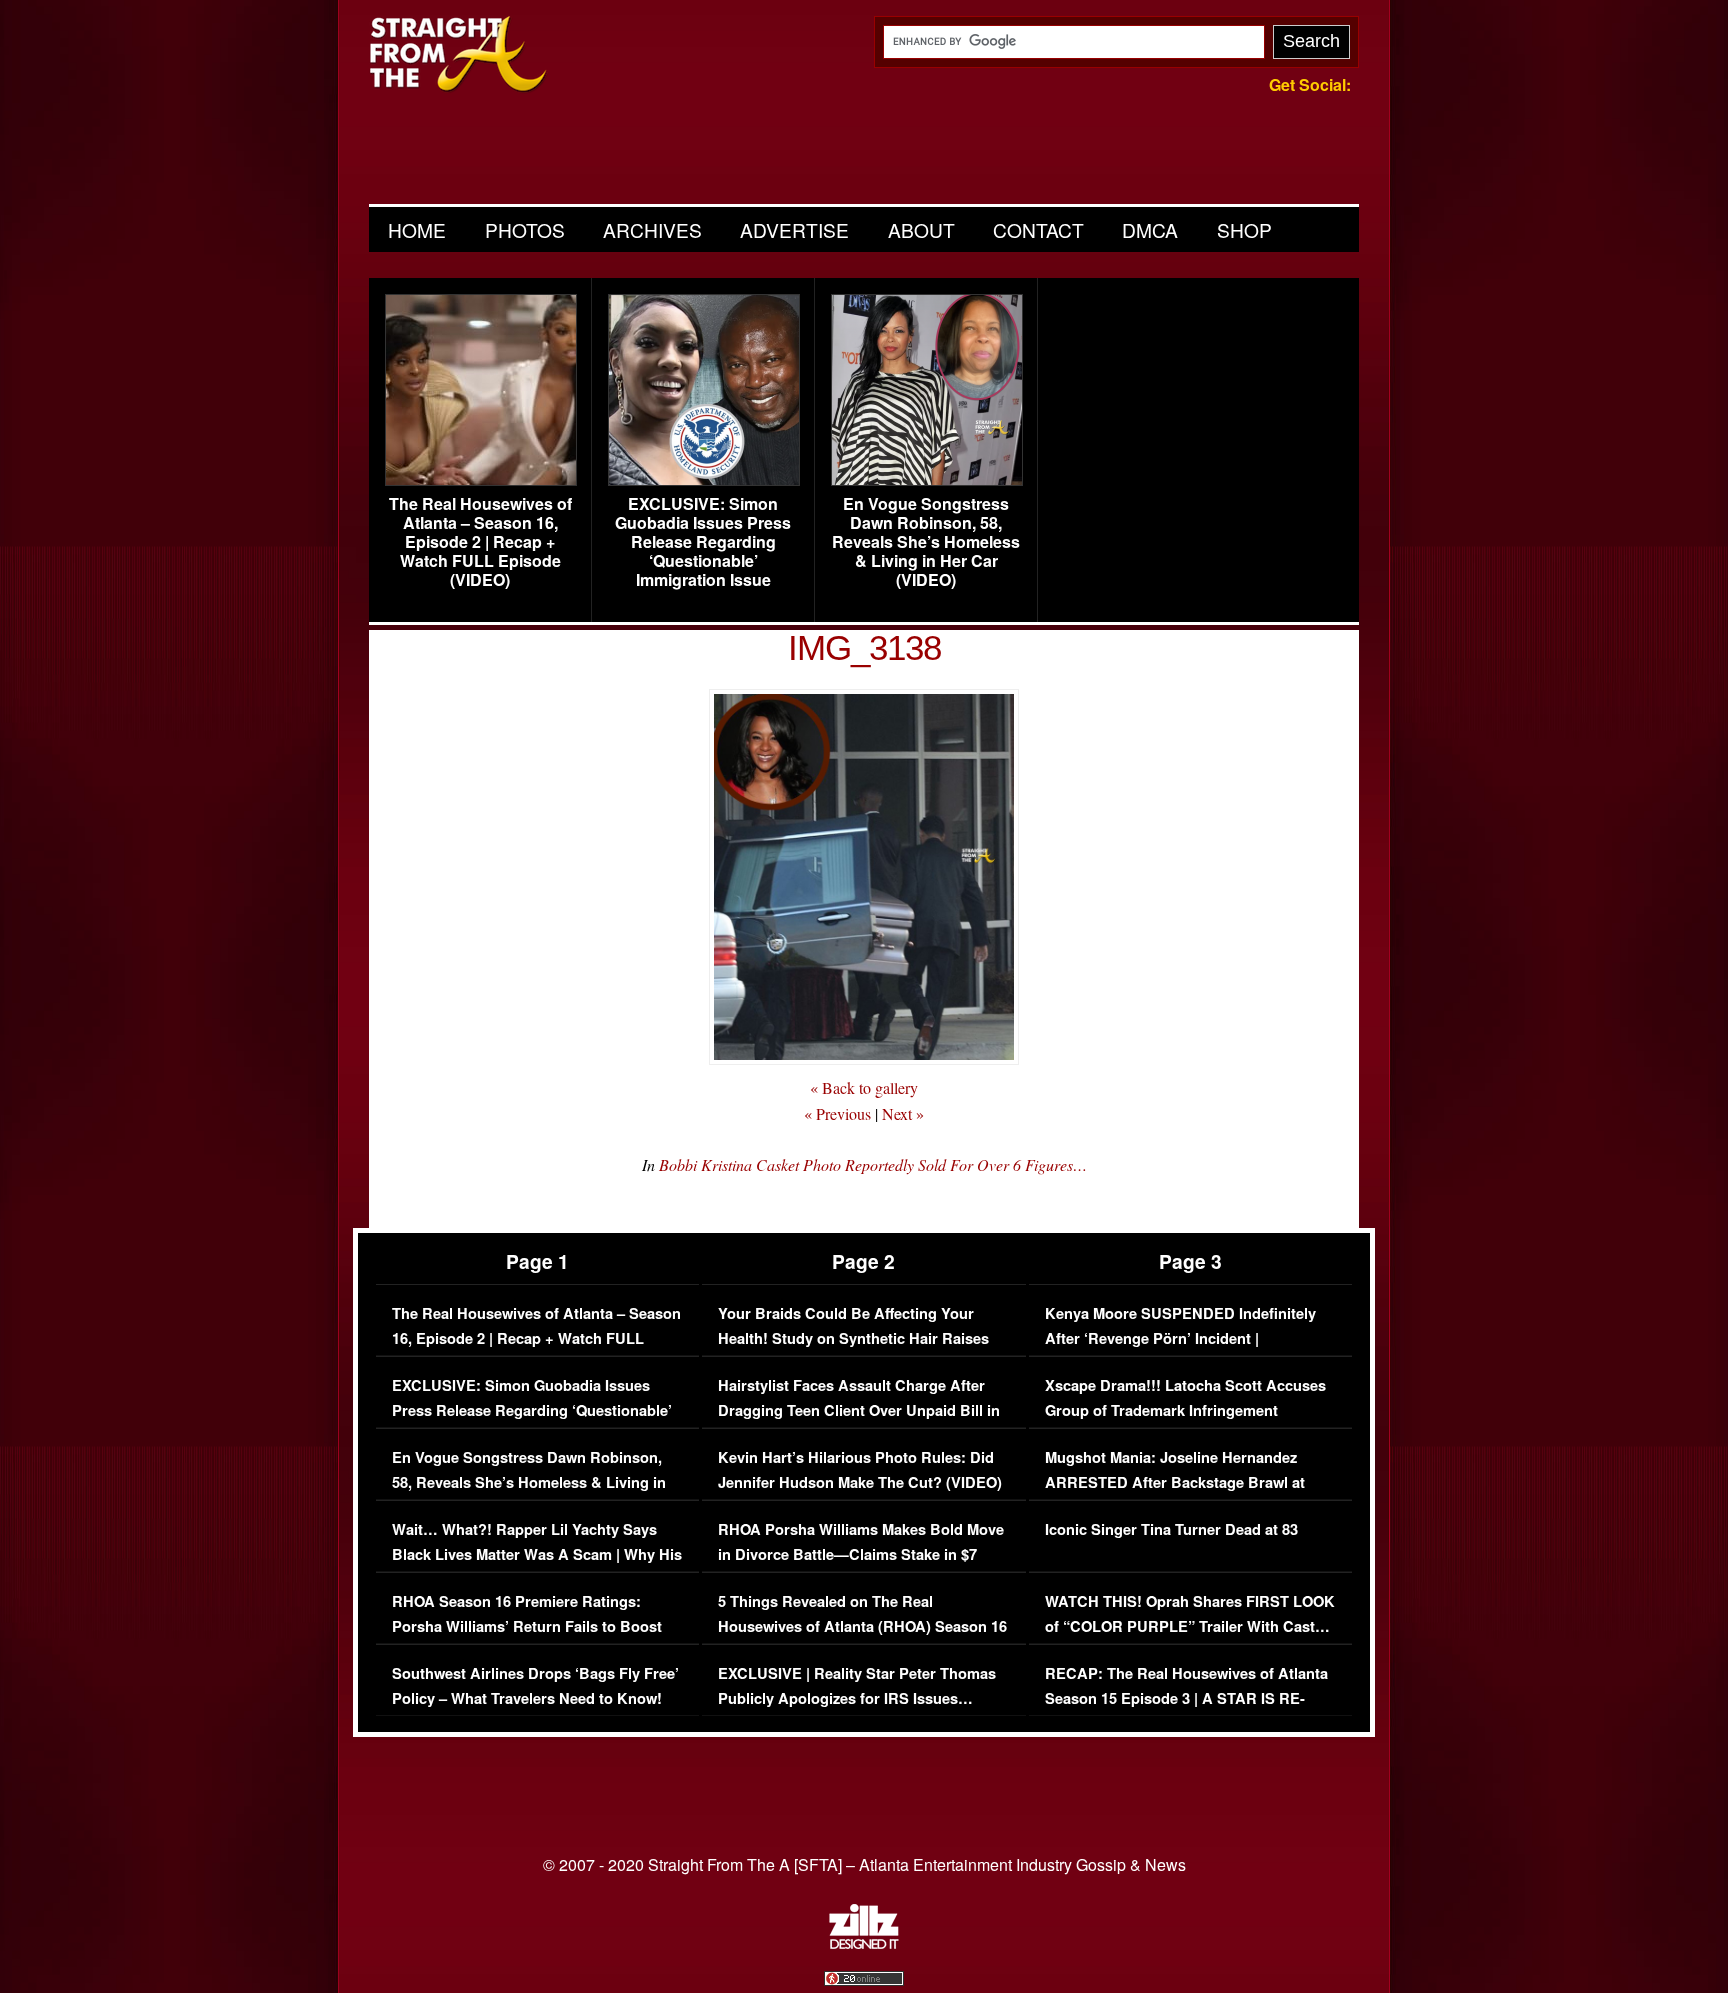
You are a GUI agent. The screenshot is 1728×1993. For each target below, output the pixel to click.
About (921, 229)
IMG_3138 (864, 647)
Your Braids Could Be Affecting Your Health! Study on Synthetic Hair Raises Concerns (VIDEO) (853, 1339)
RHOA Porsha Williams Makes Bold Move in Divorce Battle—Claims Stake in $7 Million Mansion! (861, 1555)
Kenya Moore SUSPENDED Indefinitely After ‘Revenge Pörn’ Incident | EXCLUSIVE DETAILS (1180, 1339)
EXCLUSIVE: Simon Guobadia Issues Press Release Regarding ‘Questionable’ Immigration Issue (703, 542)
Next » (903, 1113)
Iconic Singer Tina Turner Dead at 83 (1171, 1529)
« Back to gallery (864, 1087)
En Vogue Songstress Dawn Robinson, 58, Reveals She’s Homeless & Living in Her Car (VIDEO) (926, 542)
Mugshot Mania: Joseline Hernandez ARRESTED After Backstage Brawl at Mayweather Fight (1175, 1483)
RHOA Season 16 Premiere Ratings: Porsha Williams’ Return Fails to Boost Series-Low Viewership (527, 1627)
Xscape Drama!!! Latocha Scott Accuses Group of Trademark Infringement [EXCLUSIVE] (1185, 1411)
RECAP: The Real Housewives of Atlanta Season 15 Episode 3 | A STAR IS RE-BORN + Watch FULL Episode (1186, 1699)
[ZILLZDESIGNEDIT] (864, 1944)
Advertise (794, 229)
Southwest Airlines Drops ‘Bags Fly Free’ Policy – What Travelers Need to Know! (535, 1686)
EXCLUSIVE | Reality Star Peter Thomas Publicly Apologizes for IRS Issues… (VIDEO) (857, 1699)
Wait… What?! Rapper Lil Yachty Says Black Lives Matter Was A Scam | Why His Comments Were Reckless (537, 1555)
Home (417, 229)
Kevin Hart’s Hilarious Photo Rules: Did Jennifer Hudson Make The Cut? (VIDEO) (860, 1470)
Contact (1038, 229)
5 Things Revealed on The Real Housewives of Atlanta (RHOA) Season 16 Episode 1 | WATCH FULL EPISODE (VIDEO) (862, 1640)
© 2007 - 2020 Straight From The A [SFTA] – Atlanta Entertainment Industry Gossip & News (864, 1864)
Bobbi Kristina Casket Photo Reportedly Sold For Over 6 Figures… (873, 1164)
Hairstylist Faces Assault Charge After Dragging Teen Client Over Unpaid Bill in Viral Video (859, 1411)
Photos (525, 229)
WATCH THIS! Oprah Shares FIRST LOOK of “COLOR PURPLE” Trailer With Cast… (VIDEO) (1190, 1627)
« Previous (837, 1113)
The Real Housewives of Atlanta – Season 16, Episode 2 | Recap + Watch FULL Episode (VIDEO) (480, 542)
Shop (1244, 229)
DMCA (1150, 229)
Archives (652, 229)
